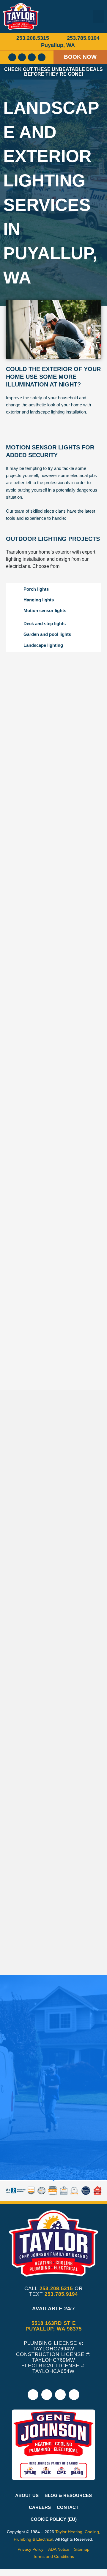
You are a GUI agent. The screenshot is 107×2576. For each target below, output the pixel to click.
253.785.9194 (61, 2294)
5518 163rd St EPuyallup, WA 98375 (54, 2326)
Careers (40, 2507)
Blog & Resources (68, 2496)
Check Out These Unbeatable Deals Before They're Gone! (53, 72)
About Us (27, 2496)
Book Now (80, 57)
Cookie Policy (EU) (54, 2519)
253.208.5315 (56, 2289)
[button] (98, 16)
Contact (68, 2507)
